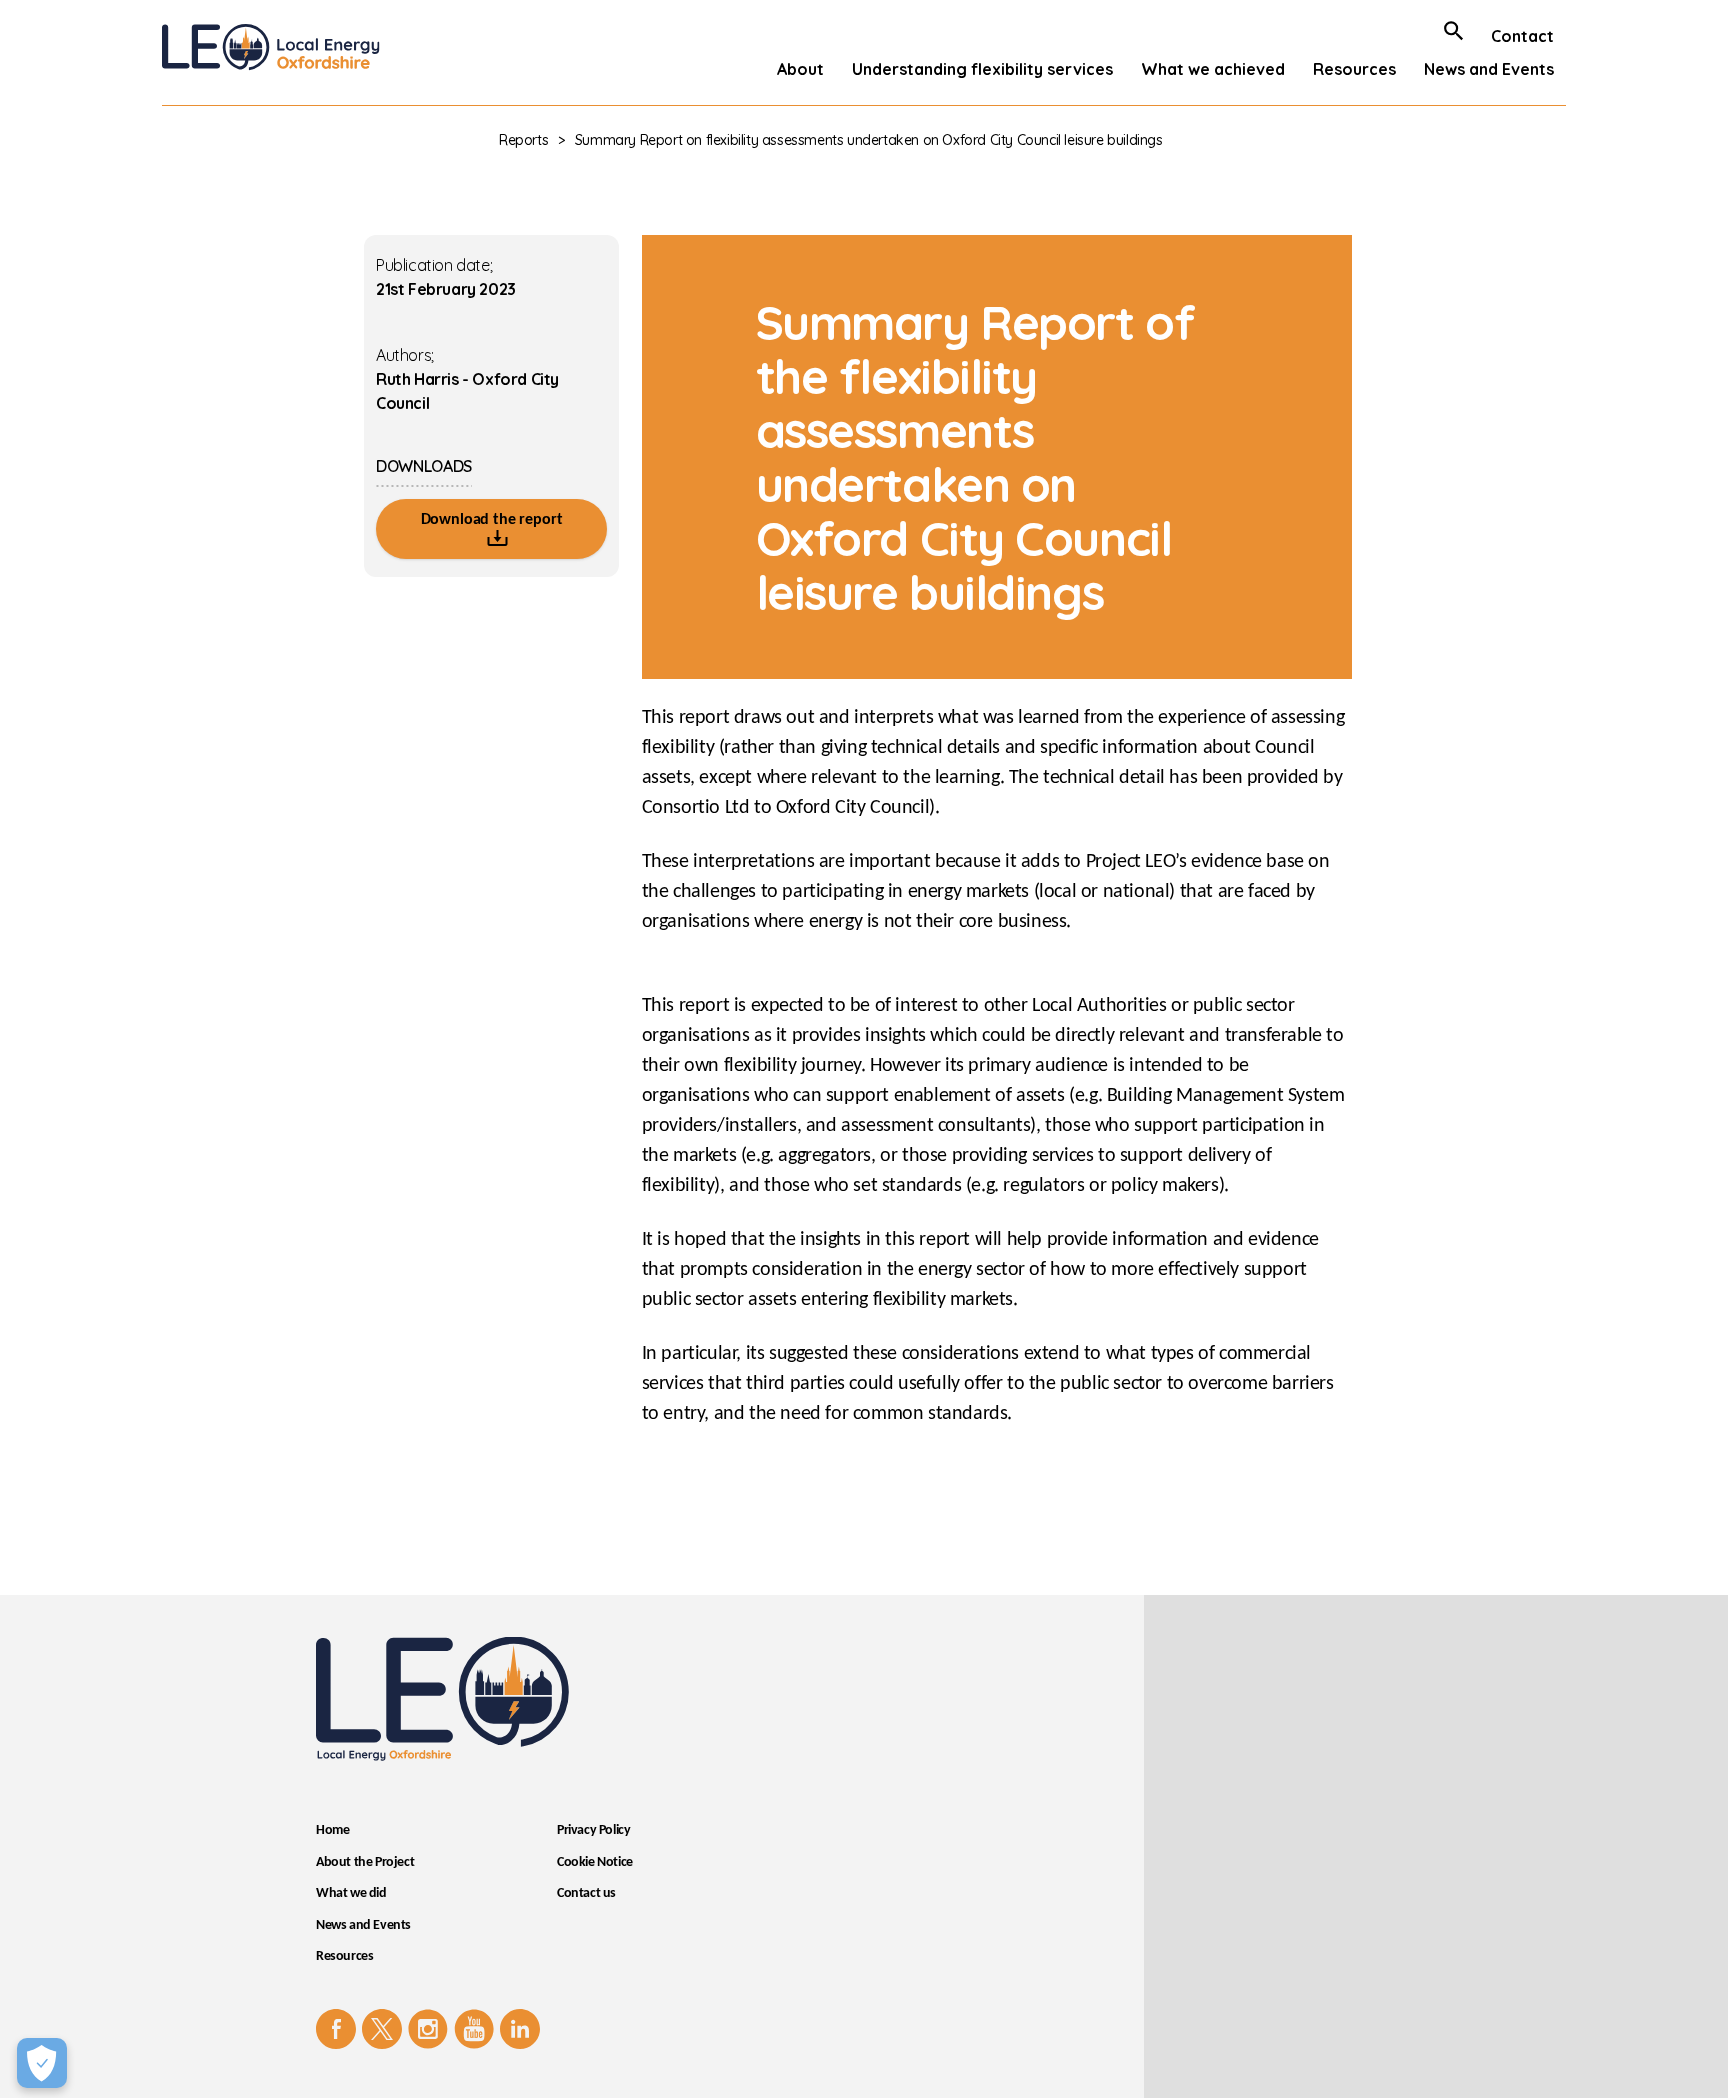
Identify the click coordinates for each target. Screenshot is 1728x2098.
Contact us (586, 1893)
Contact (1522, 36)
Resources (1354, 69)
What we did (351, 1893)
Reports (523, 140)
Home (332, 1830)
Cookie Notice (595, 1862)
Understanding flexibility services (982, 69)
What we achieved (1213, 69)
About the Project (365, 1862)
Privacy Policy (593, 1830)
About (800, 69)
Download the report (492, 520)
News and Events (1489, 69)
